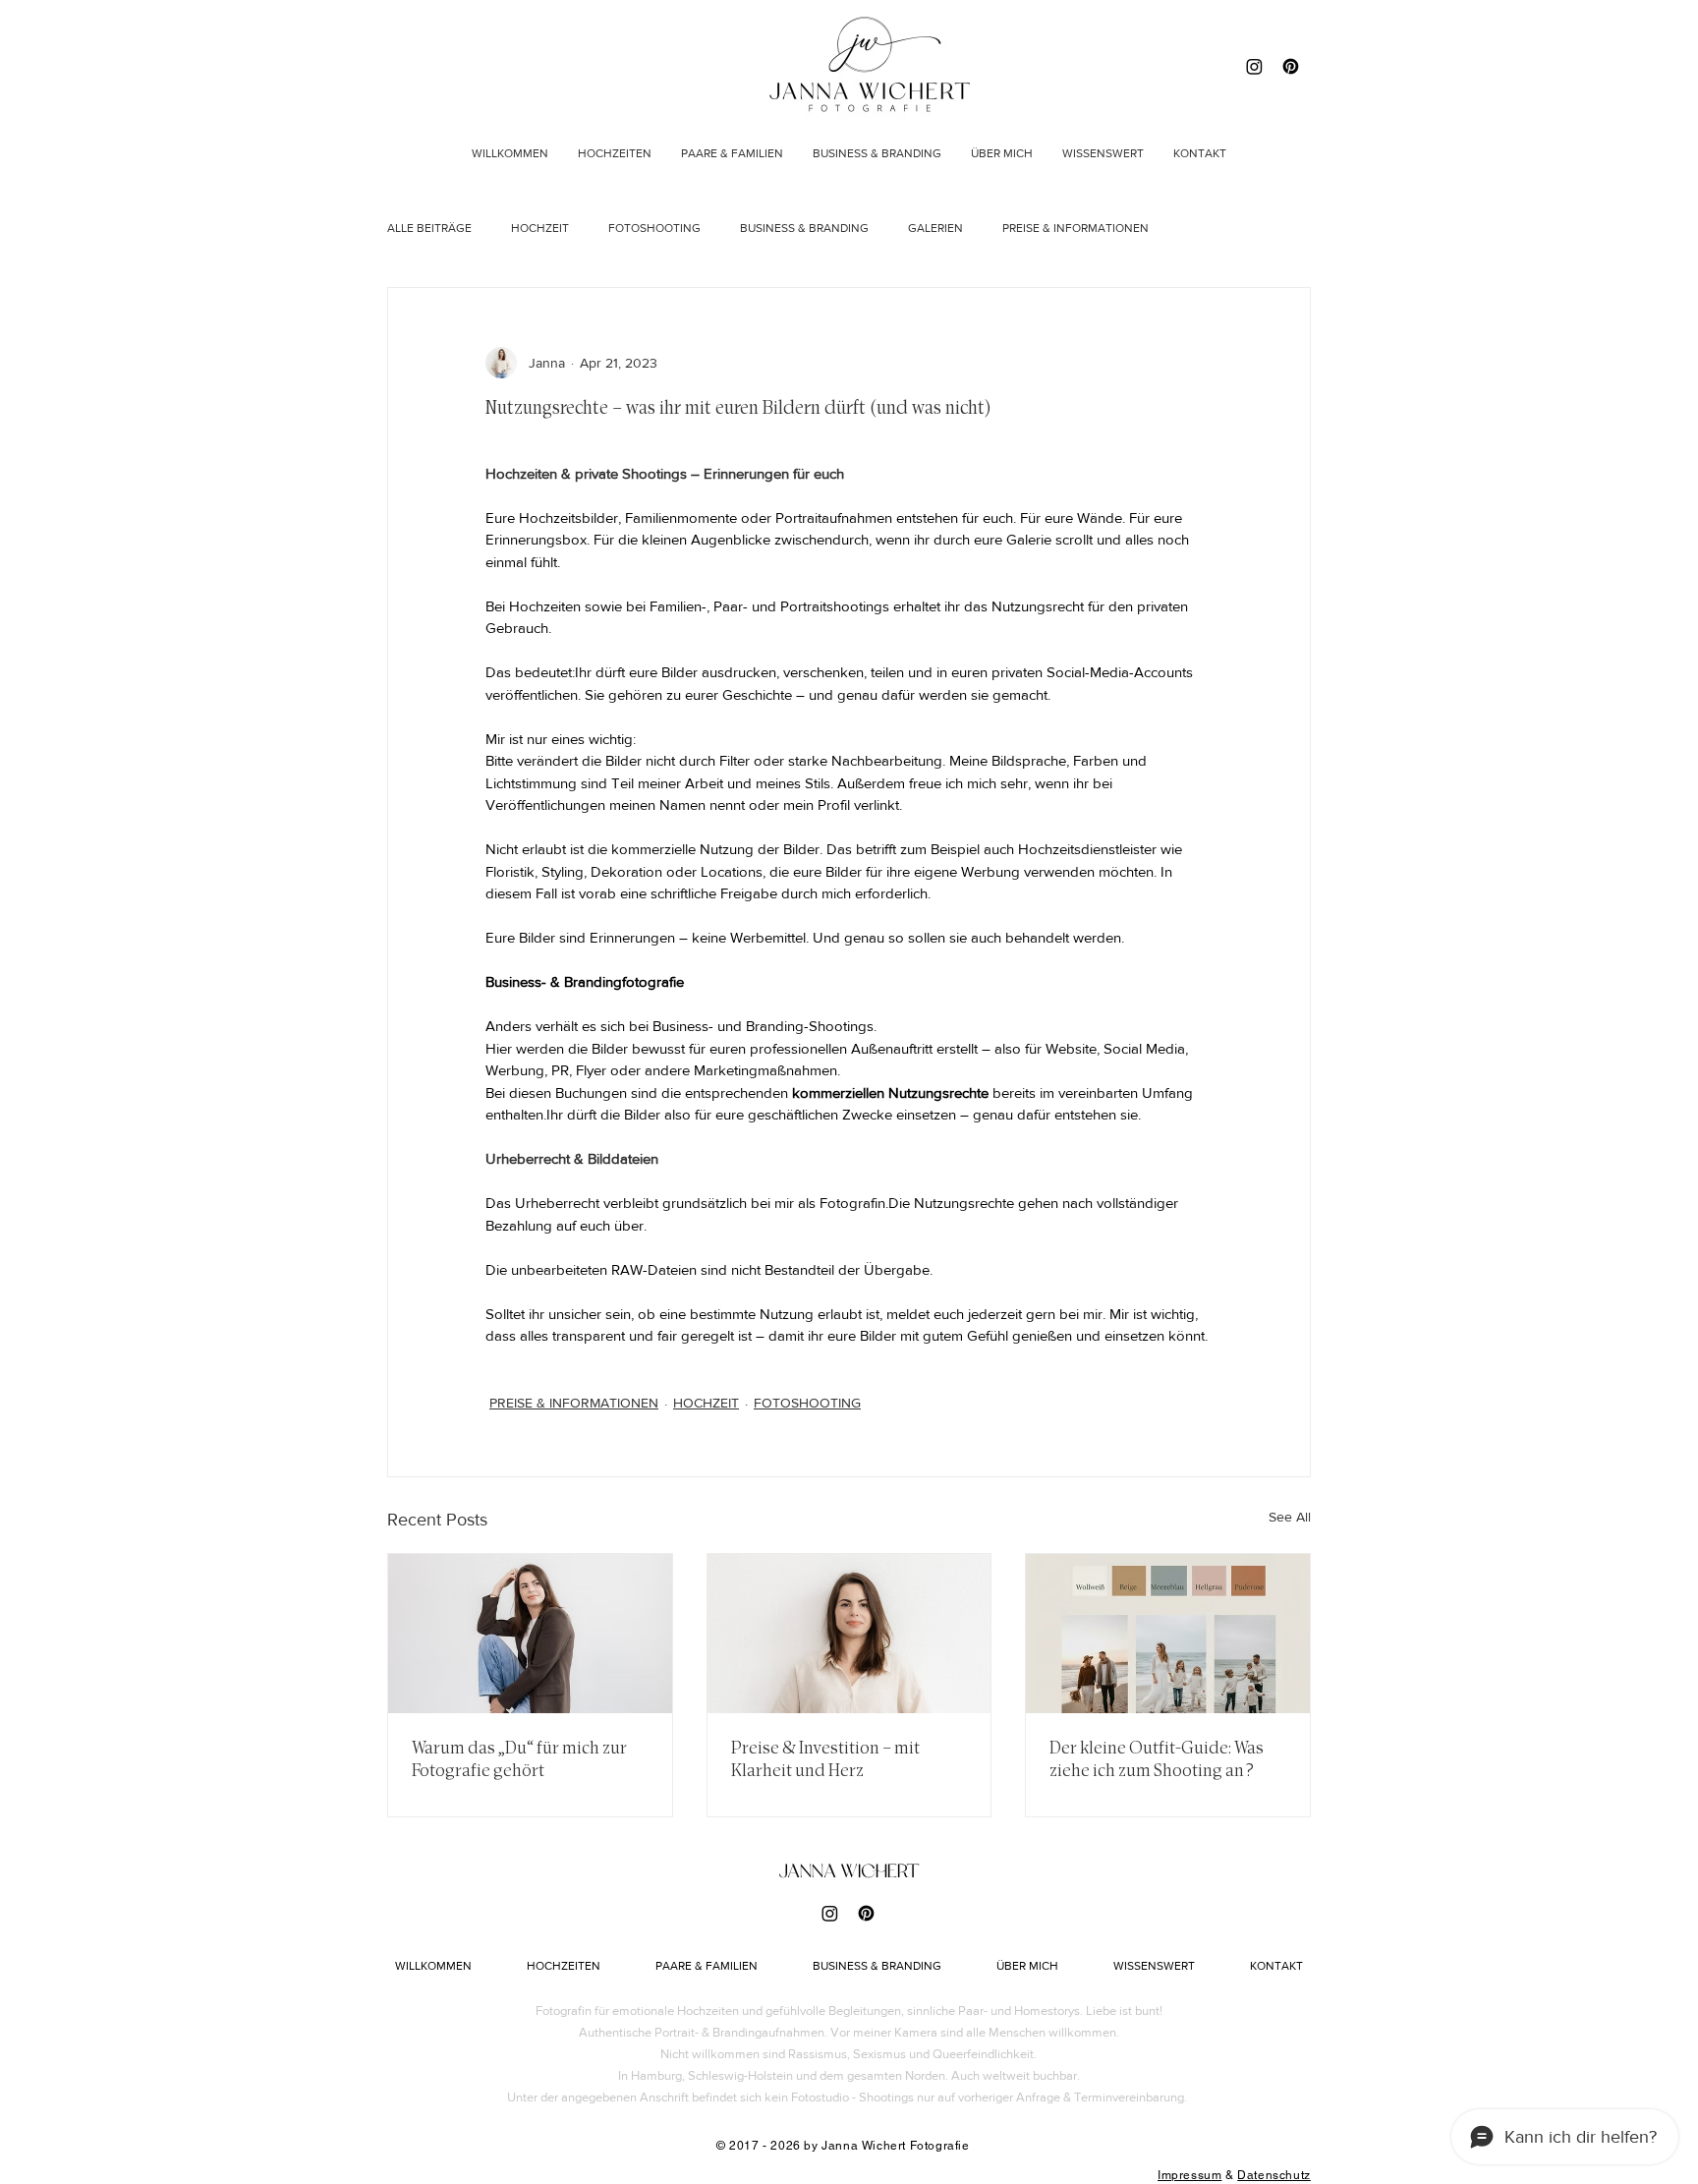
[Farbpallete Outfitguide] (1168, 1634)
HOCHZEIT (540, 228)
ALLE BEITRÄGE (429, 228)
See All (1290, 1517)
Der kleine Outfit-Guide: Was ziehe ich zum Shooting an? (1157, 1759)
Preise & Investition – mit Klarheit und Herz (825, 1759)
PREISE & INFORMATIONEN (1075, 228)
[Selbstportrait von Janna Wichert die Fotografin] (530, 1634)
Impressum (1189, 2175)
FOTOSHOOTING (654, 228)
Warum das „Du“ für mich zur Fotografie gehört (519, 1759)
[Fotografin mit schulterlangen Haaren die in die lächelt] (849, 1634)
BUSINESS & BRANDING (804, 228)
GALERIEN (935, 228)
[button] (1103, 153)
